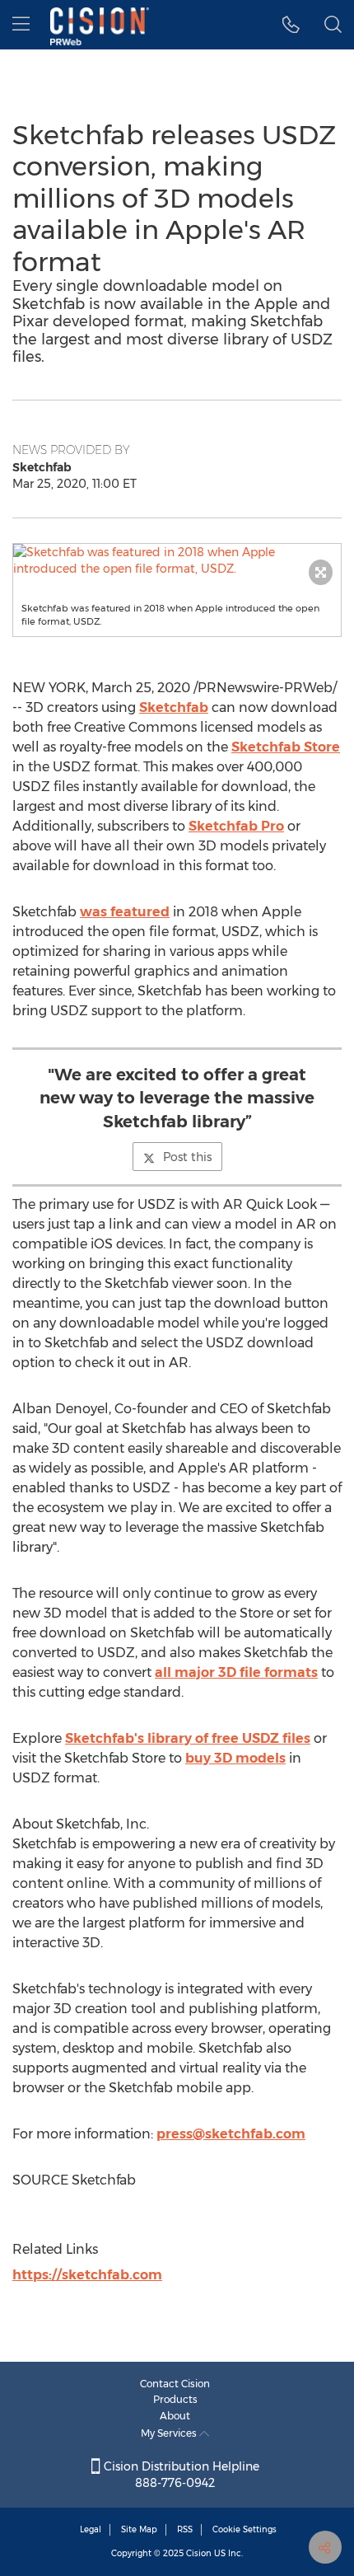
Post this (187, 1157)
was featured (125, 912)
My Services (170, 2433)
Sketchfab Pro (236, 826)
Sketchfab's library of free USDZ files (188, 1738)
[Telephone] (291, 25)
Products (175, 2399)
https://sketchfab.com (87, 2275)
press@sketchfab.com (231, 2134)
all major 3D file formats (236, 1672)
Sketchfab (174, 707)
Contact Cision (175, 2384)
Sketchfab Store (286, 747)
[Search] (333, 25)
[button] (177, 560)
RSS (185, 2529)
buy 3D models (235, 1758)
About (175, 2416)
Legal (91, 2529)
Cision (199, 2553)
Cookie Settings (245, 2529)
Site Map (139, 2529)
